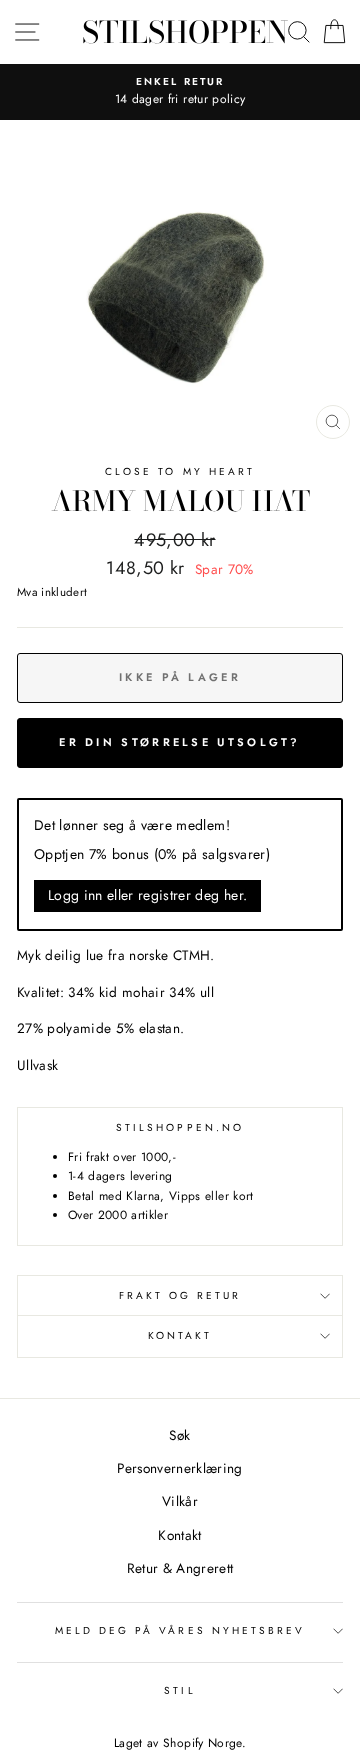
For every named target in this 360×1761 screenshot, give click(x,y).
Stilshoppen (185, 32)
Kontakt (180, 1335)
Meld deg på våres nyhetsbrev (180, 1630)
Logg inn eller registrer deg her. (147, 895)
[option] (180, 92)
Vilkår (180, 1501)
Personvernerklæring (179, 1468)
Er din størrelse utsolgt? (180, 742)
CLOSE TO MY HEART (180, 471)
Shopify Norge (202, 1743)
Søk (179, 1435)
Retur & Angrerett (180, 1568)
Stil (179, 1690)
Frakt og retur (180, 1295)
